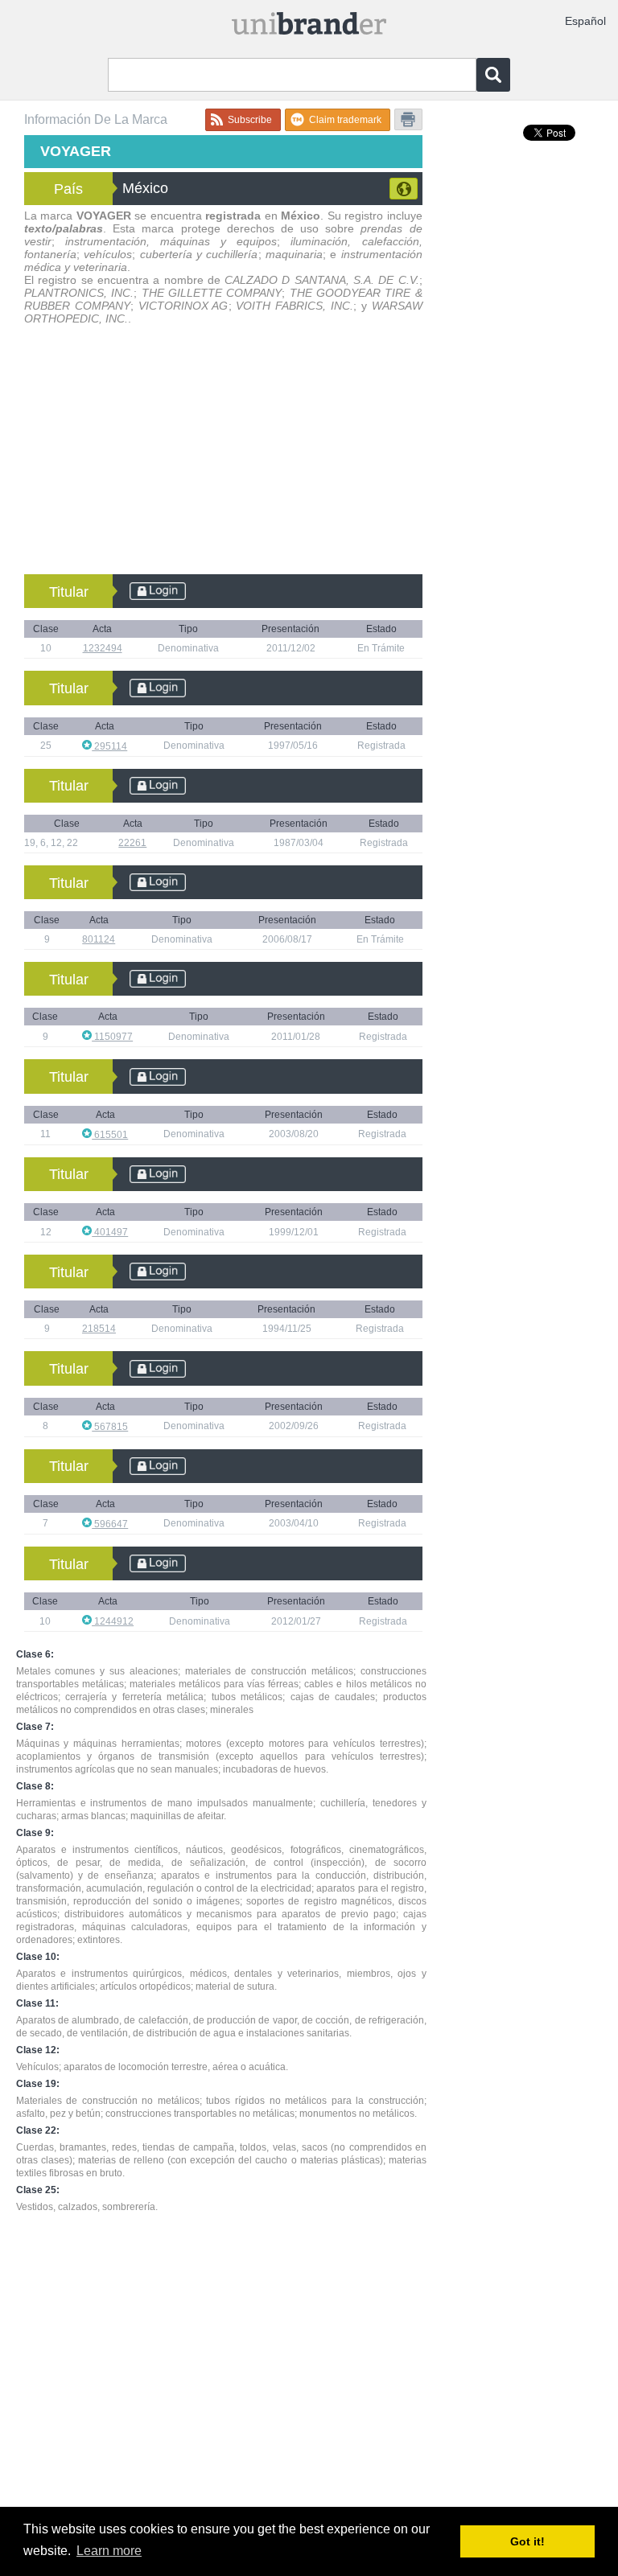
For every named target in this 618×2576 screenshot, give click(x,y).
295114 (109, 746)
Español (585, 21)
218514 (99, 1329)
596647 (110, 1524)
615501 (110, 1135)
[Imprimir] (408, 119)
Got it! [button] (527, 2541)
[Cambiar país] (404, 189)
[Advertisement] (223, 454)
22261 (132, 843)
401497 (110, 1232)
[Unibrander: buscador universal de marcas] (309, 25)
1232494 (103, 648)
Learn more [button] (109, 2551)
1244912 (113, 1621)
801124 (99, 939)
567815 (110, 1427)
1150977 (112, 1037)
